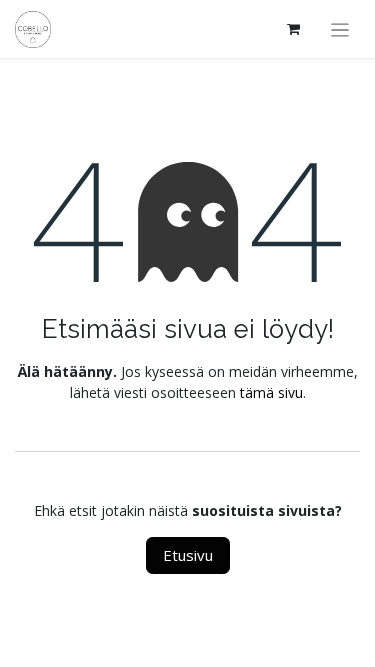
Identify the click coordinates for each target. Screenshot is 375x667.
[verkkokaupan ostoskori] (294, 29)
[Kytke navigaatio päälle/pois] (340, 29)
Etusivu (188, 555)
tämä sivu (271, 392)
